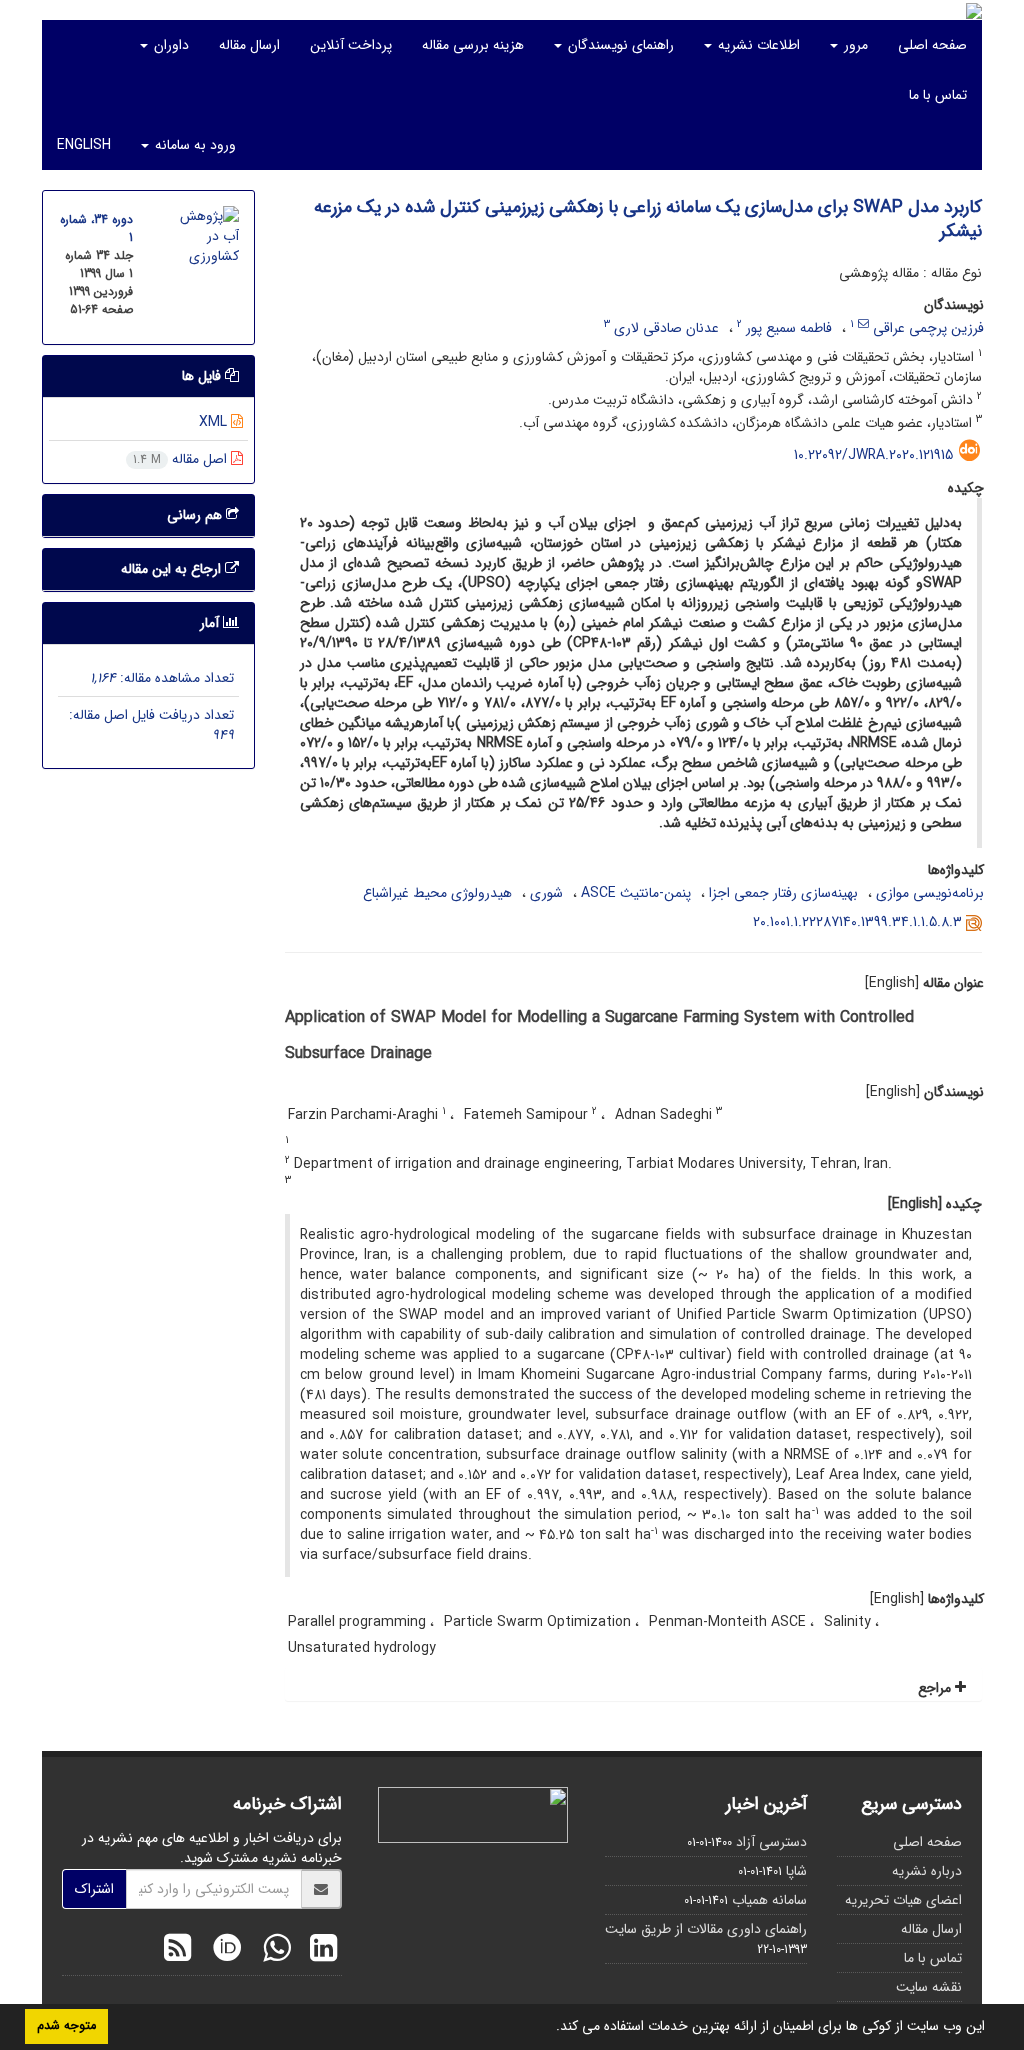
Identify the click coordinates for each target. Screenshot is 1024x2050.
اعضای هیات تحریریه (903, 1900)
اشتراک (94, 1889)
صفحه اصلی (932, 45)
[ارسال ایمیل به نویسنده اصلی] (863, 324)
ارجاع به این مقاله (173, 569)
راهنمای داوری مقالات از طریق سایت (706, 1929)
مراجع (936, 1688)
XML (215, 422)
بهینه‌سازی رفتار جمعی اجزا (783, 893)
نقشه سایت (929, 1987)
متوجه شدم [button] (66, 2026)
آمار (211, 623)
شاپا (796, 1871)
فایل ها (203, 376)
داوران (169, 45)
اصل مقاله (182, 459)
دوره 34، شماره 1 (96, 228)
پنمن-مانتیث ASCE (636, 893)
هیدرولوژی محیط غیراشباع (437, 893)
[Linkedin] (318, 1951)
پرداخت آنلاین (351, 45)
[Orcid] (222, 1951)
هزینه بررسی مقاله (473, 45)
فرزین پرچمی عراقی (928, 328)
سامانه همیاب (769, 1900)
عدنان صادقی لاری (666, 328)
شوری (546, 893)
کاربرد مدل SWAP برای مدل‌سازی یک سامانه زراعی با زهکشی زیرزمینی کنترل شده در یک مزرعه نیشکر (648, 219)
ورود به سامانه (193, 145)
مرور (854, 45)
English (84, 145)
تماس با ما (938, 95)
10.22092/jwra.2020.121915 (873, 455)
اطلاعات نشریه (757, 45)
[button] (549, 2028)
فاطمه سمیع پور (789, 328)
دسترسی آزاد (771, 1842)
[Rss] (177, 1951)
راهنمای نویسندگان (619, 45)
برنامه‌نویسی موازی (930, 893)
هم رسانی (196, 515)
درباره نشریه (927, 1871)
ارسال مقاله (249, 45)
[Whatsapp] (271, 1951)
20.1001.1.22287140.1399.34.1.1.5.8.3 (857, 922)
